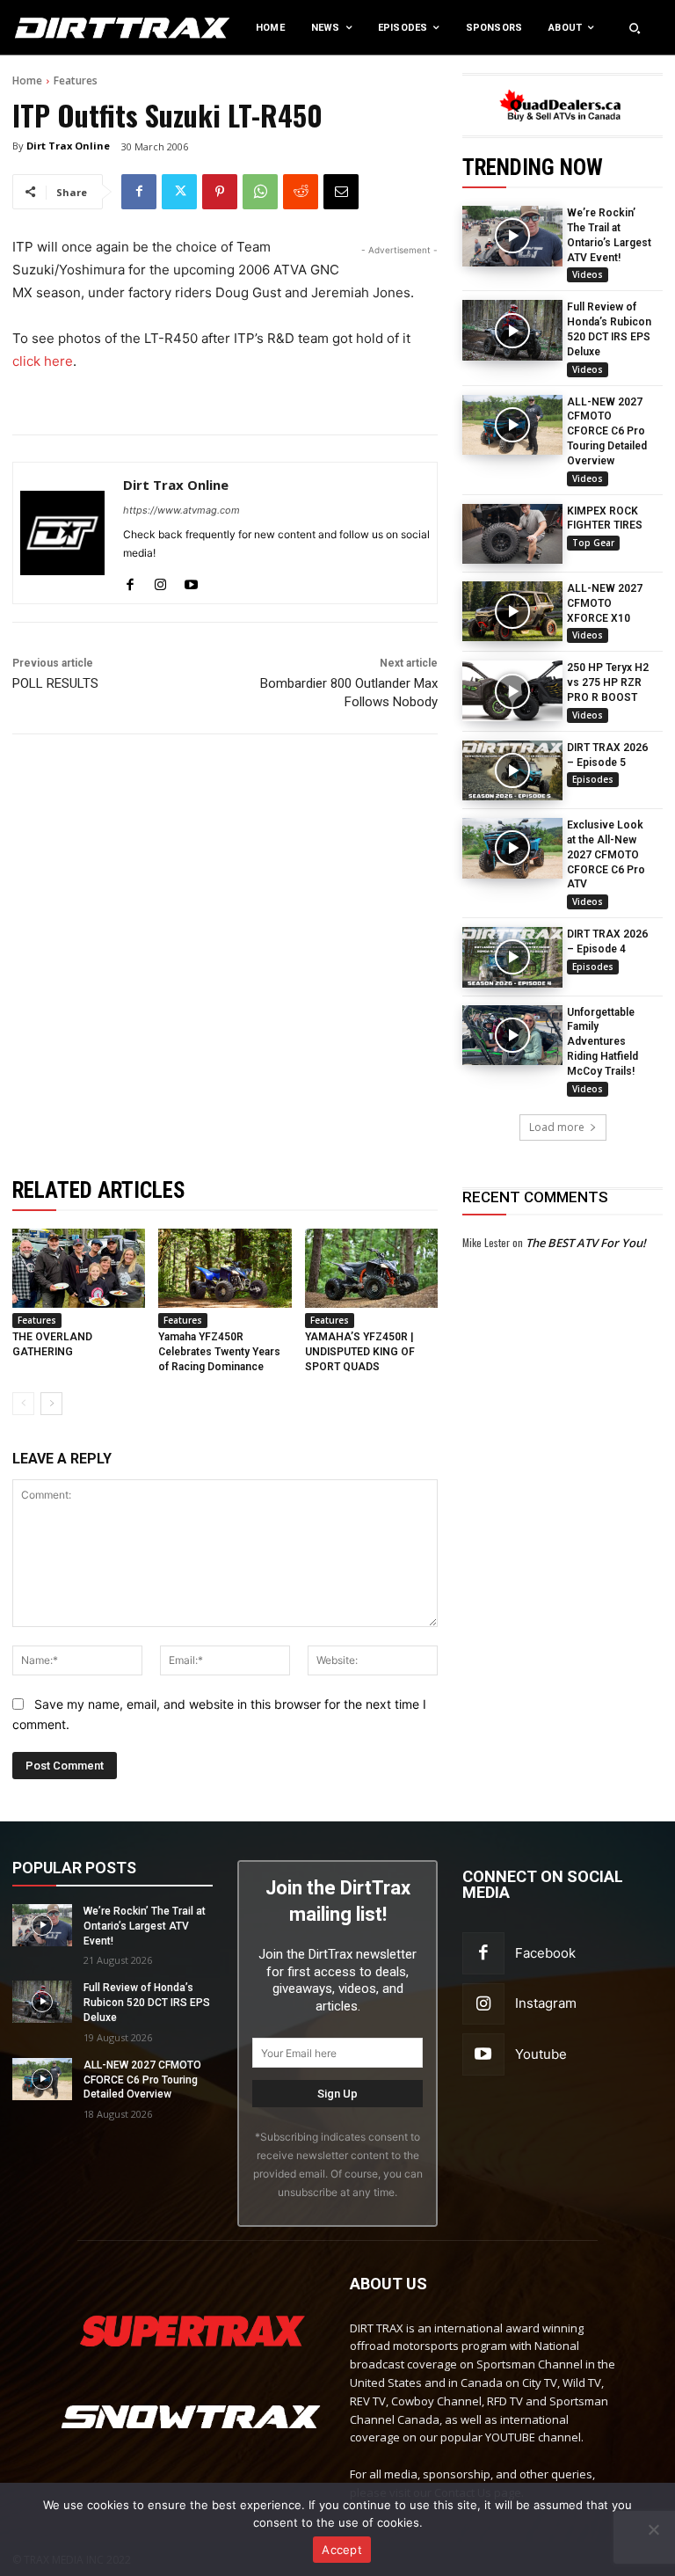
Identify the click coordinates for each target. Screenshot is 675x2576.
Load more (557, 1127)
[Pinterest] (220, 192)
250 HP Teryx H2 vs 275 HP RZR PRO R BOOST (608, 682)
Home (27, 80)
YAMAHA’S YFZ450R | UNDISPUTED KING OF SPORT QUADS (360, 1352)
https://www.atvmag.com (181, 510)
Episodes (593, 779)
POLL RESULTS (55, 683)
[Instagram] (160, 581)
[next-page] (51, 1404)
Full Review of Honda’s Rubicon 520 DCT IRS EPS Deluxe (147, 2003)
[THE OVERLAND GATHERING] (79, 1269)
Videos (588, 274)
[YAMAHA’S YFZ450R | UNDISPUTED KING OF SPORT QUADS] (371, 1269)
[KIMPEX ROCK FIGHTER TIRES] (512, 534)
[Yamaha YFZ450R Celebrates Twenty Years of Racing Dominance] (225, 1269)
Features (76, 80)
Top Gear (593, 543)
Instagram (546, 2003)
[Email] (341, 192)
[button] (635, 28)
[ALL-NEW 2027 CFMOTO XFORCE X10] (512, 611)
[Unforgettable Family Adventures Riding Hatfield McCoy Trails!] (512, 1035)
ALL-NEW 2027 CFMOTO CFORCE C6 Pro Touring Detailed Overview (607, 431)
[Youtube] (191, 581)
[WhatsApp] (260, 192)
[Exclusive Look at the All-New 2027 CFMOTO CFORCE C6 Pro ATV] (512, 848)
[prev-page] (23, 1404)
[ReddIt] (301, 192)
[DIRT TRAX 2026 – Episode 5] (512, 770)
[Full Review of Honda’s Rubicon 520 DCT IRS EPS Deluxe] (512, 330)
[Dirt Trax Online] (62, 533)
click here (43, 361)
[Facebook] (139, 192)
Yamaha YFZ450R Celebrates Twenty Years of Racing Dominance (219, 1352)
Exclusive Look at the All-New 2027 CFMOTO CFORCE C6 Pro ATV (606, 854)
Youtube (541, 2054)
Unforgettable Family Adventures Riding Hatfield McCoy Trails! (602, 1042)
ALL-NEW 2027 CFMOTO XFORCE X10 (605, 603)
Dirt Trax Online (68, 146)
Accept (342, 2550)
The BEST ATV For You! (586, 1243)
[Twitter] (179, 192)
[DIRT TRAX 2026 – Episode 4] (512, 957)
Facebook (545, 1953)
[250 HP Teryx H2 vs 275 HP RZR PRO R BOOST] (512, 690)
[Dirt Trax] (70, 28)
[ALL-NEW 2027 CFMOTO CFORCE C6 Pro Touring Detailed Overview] (512, 425)
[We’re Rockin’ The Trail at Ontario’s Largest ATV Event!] (512, 236)
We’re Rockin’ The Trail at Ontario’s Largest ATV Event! (145, 1926)
